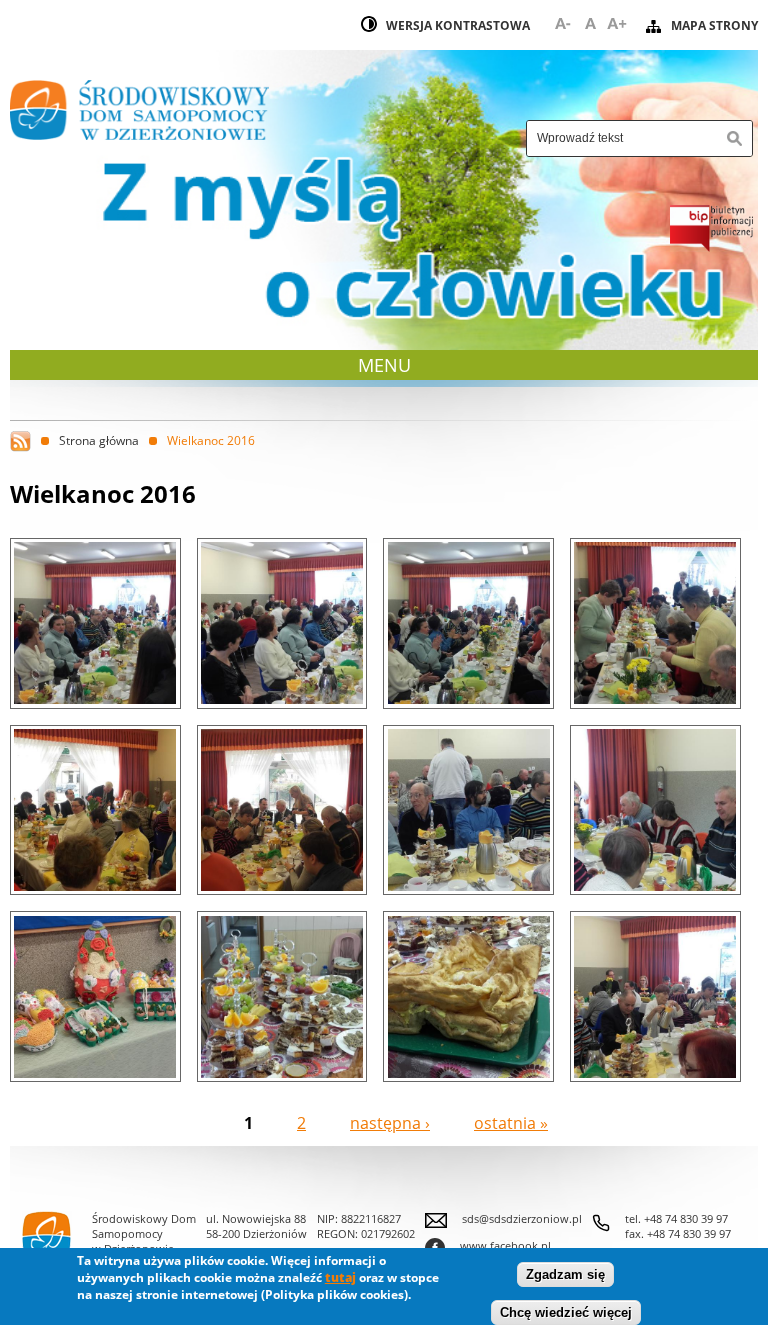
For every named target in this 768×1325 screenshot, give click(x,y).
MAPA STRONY (714, 25)
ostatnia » (511, 1123)
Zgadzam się (565, 1274)
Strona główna (99, 440)
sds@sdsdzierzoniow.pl (522, 1218)
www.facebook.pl (488, 1245)
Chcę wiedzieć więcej (566, 1312)
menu (386, 365)
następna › (390, 1123)
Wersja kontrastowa (458, 25)
